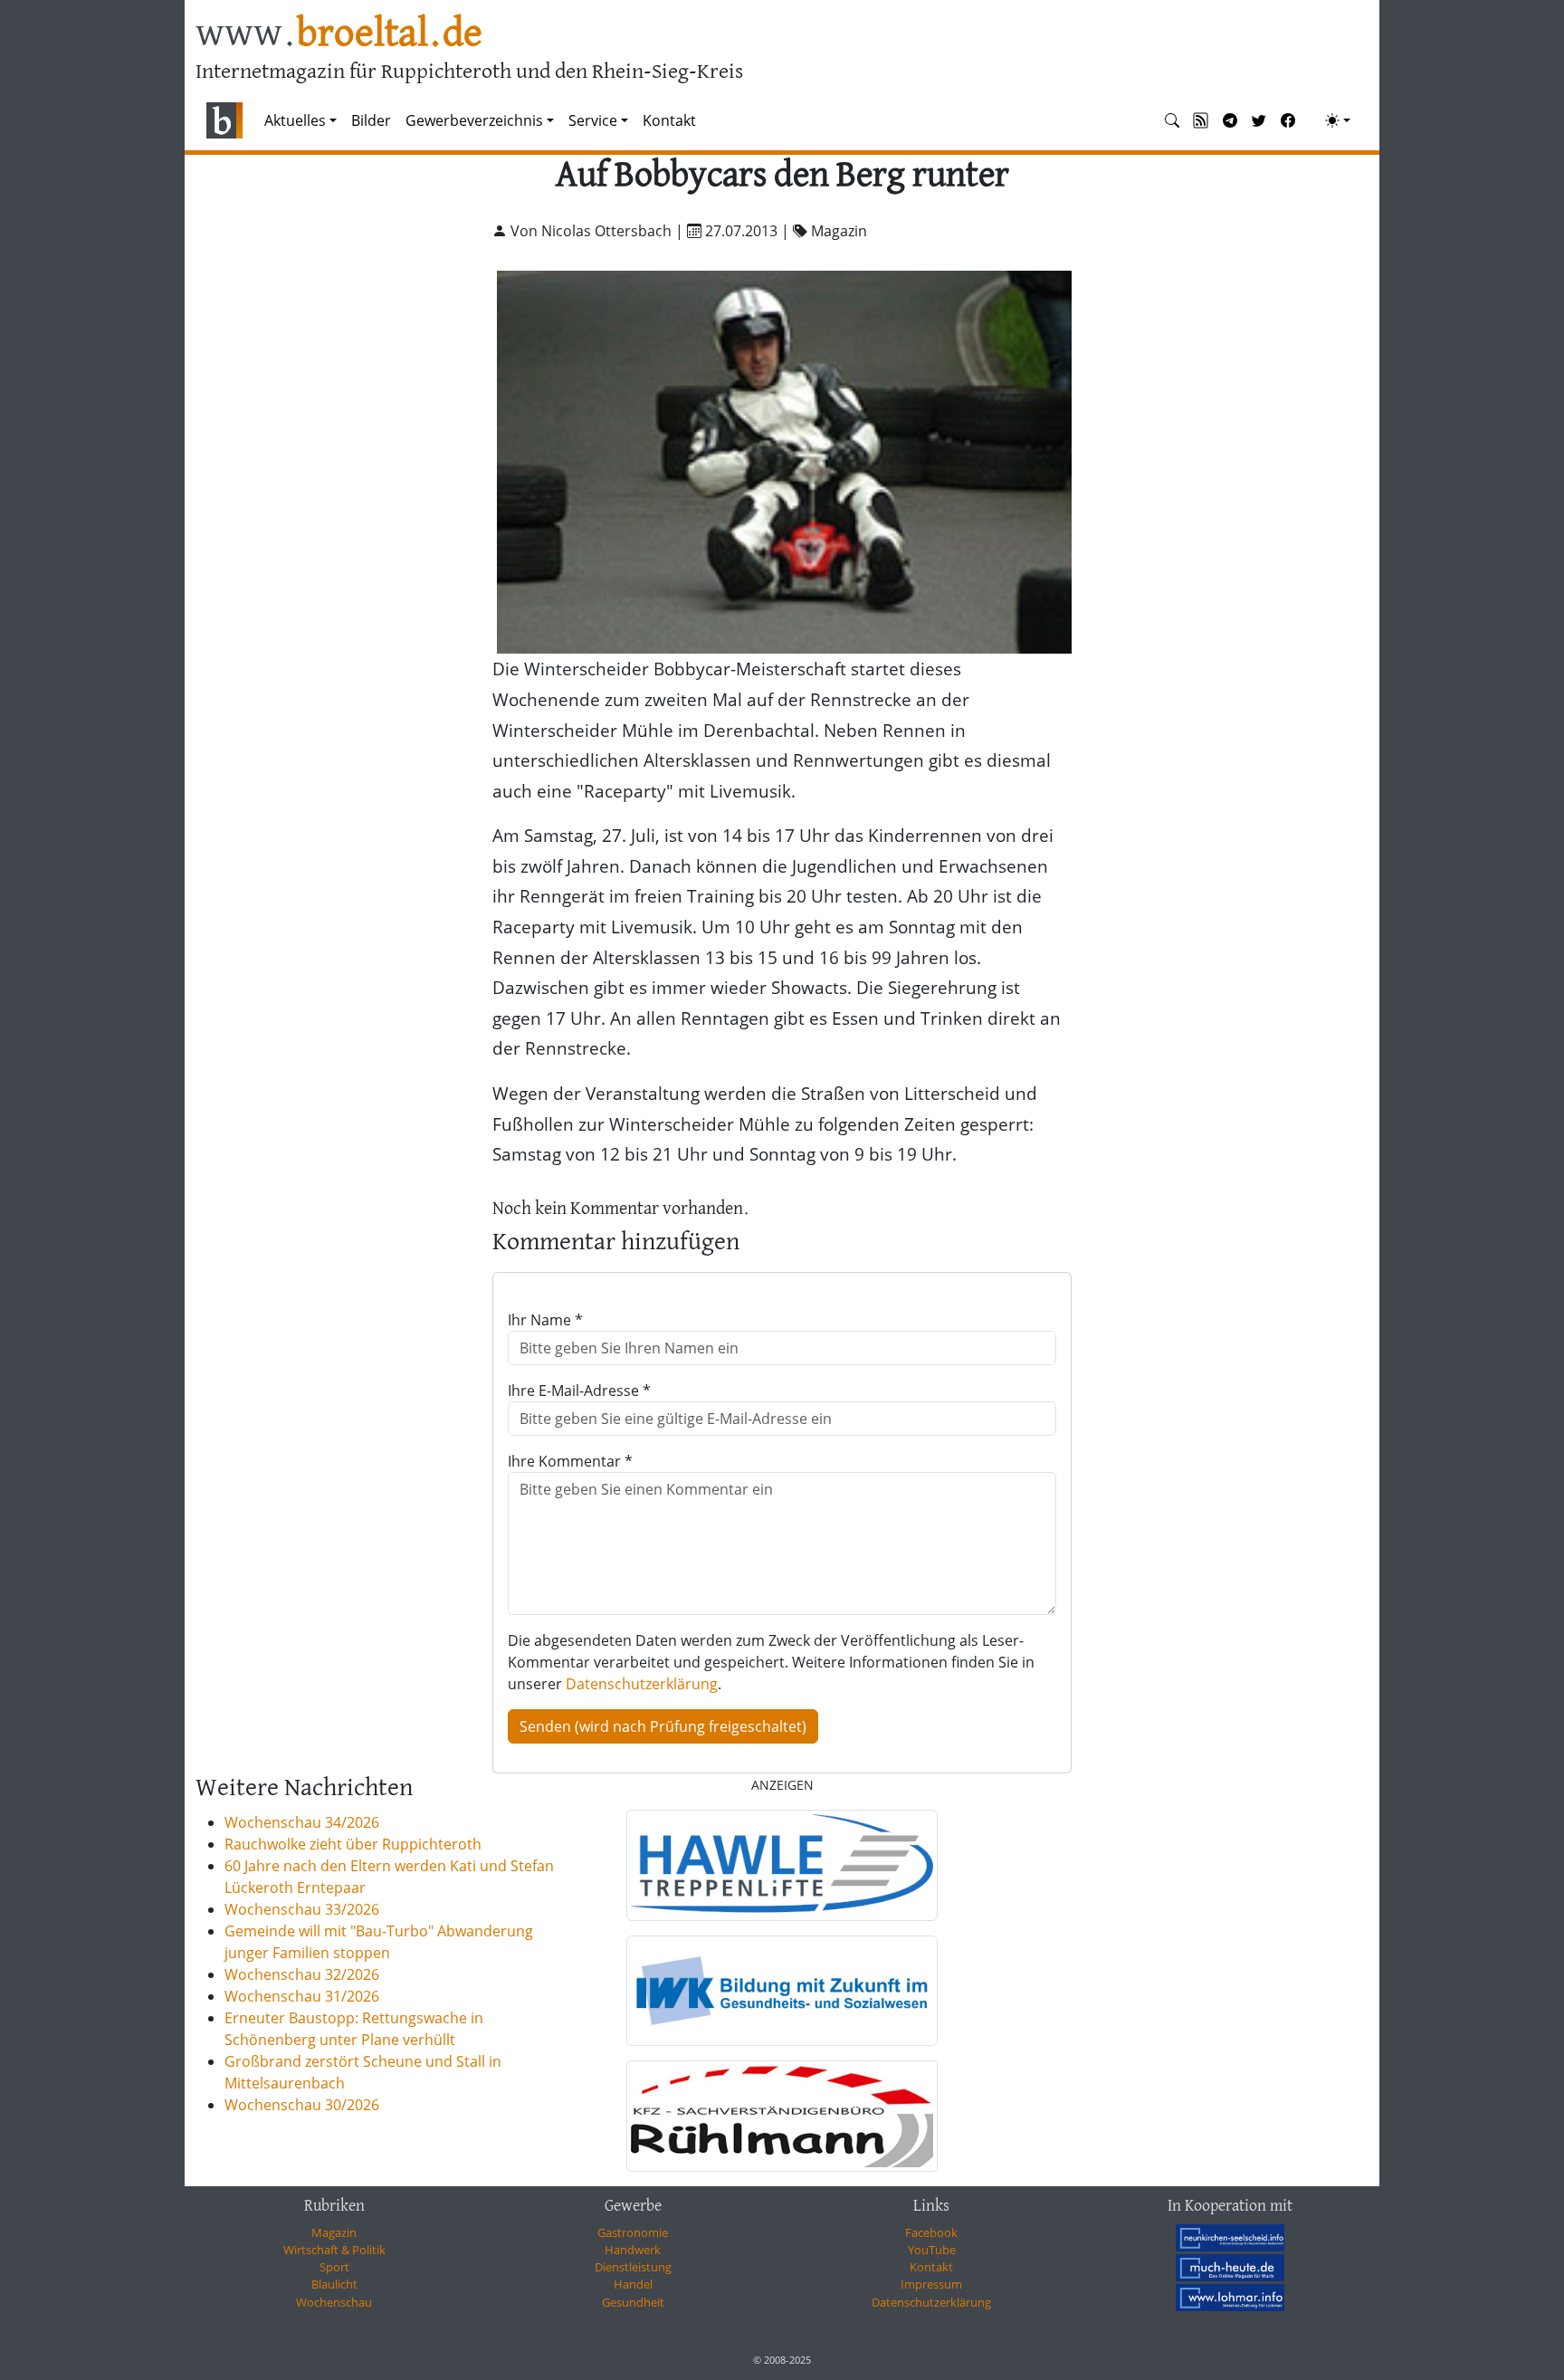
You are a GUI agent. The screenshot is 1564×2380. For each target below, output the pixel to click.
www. (339, 35)
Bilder (371, 120)
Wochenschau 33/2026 (302, 1909)
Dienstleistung (633, 2267)
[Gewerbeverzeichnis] (782, 1865)
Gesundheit (633, 2302)
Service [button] (593, 120)
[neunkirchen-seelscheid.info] (1230, 2238)
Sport (334, 2267)
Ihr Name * (545, 1320)
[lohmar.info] (1230, 2298)
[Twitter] (1259, 120)
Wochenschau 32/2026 (302, 1974)
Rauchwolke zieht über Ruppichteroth (353, 1844)
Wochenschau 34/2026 (302, 1822)
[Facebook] (1288, 120)
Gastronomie (633, 2232)
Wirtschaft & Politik (334, 2250)
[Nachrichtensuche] (1172, 120)
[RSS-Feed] (1201, 120)
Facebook (931, 2232)
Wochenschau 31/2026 (302, 1996)
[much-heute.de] (1230, 2268)
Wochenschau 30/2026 (302, 2105)
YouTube (932, 2250)
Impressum (931, 2284)
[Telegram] (1230, 120)
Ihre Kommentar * (570, 1461)
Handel (633, 2284)
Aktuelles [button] (295, 120)
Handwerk (633, 2250)
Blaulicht (334, 2284)
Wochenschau (334, 2302)
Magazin (334, 2232)
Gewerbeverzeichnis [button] (474, 120)
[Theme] (1338, 120)
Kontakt (669, 120)
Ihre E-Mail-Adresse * (579, 1391)
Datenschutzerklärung (642, 1684)
